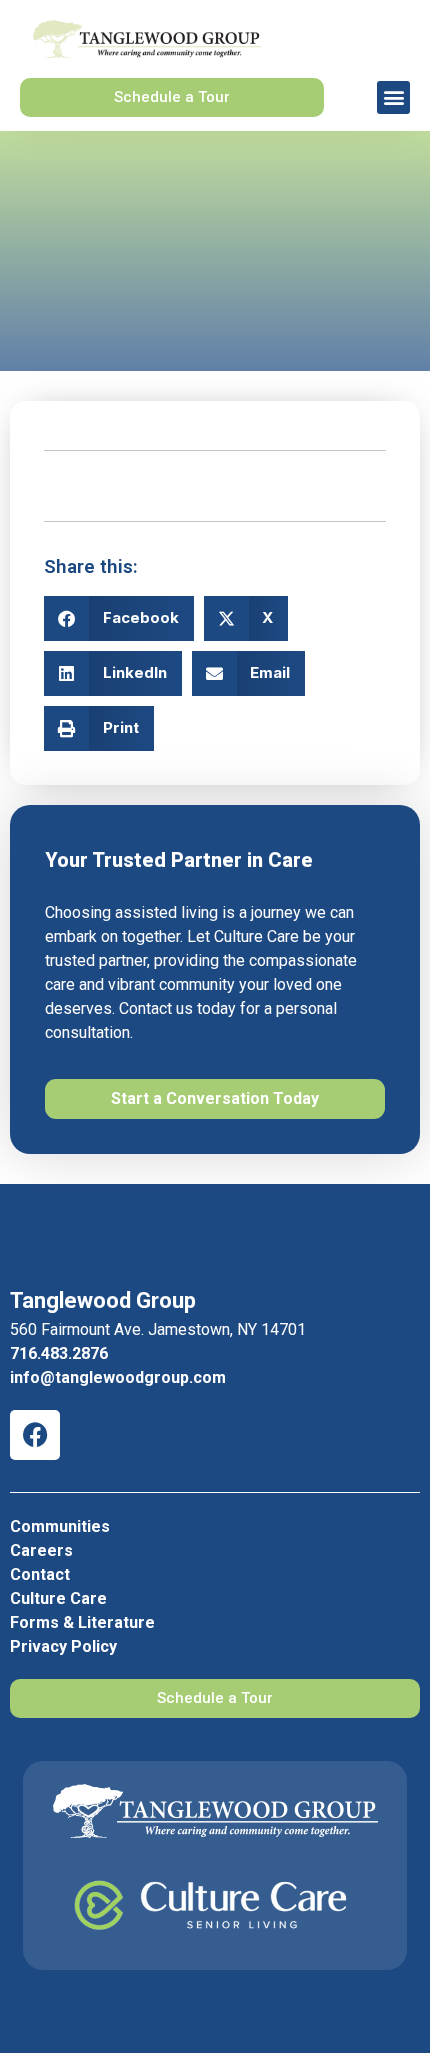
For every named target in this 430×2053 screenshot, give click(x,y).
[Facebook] (35, 1435)
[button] (393, 97)
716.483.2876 (59, 1353)
